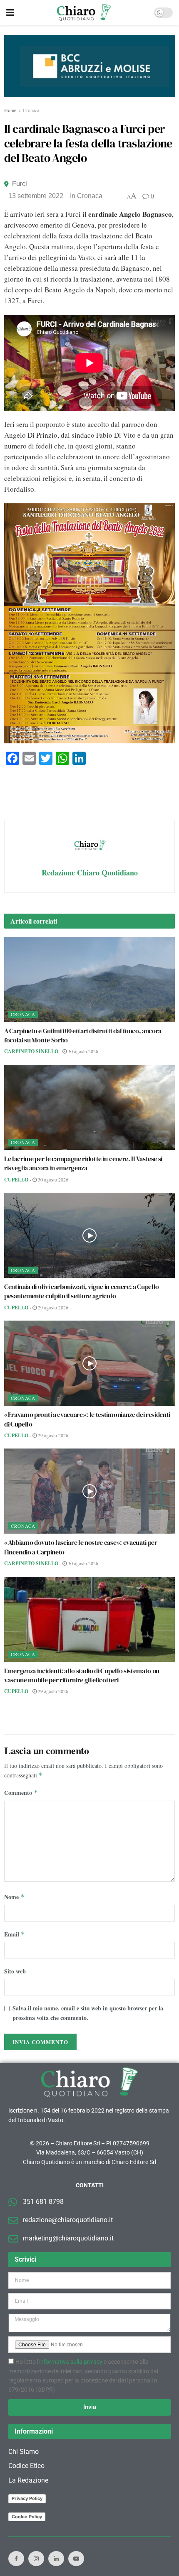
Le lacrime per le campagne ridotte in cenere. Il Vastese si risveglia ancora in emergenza (83, 1163)
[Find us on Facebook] (16, 2559)
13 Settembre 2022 (36, 196)
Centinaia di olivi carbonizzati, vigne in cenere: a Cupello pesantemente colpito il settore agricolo (82, 1291)
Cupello (16, 1180)
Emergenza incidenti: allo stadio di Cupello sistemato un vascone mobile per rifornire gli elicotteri (82, 1675)
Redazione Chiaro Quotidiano (90, 873)
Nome (14, 1897)
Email (15, 1934)
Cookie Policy (27, 2517)
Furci (20, 184)
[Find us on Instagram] (36, 2559)
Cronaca (31, 110)
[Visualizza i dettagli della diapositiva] (89, 66)
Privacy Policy (27, 2498)
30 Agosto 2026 (82, 1051)
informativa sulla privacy (71, 2362)
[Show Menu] (10, 12)
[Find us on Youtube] (76, 2559)
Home (10, 110)
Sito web (15, 1971)
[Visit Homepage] (84, 12)
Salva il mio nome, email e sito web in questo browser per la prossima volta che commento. (88, 2013)
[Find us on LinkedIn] (56, 2559)
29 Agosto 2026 (52, 1307)
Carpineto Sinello (31, 1051)
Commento (21, 1793)
